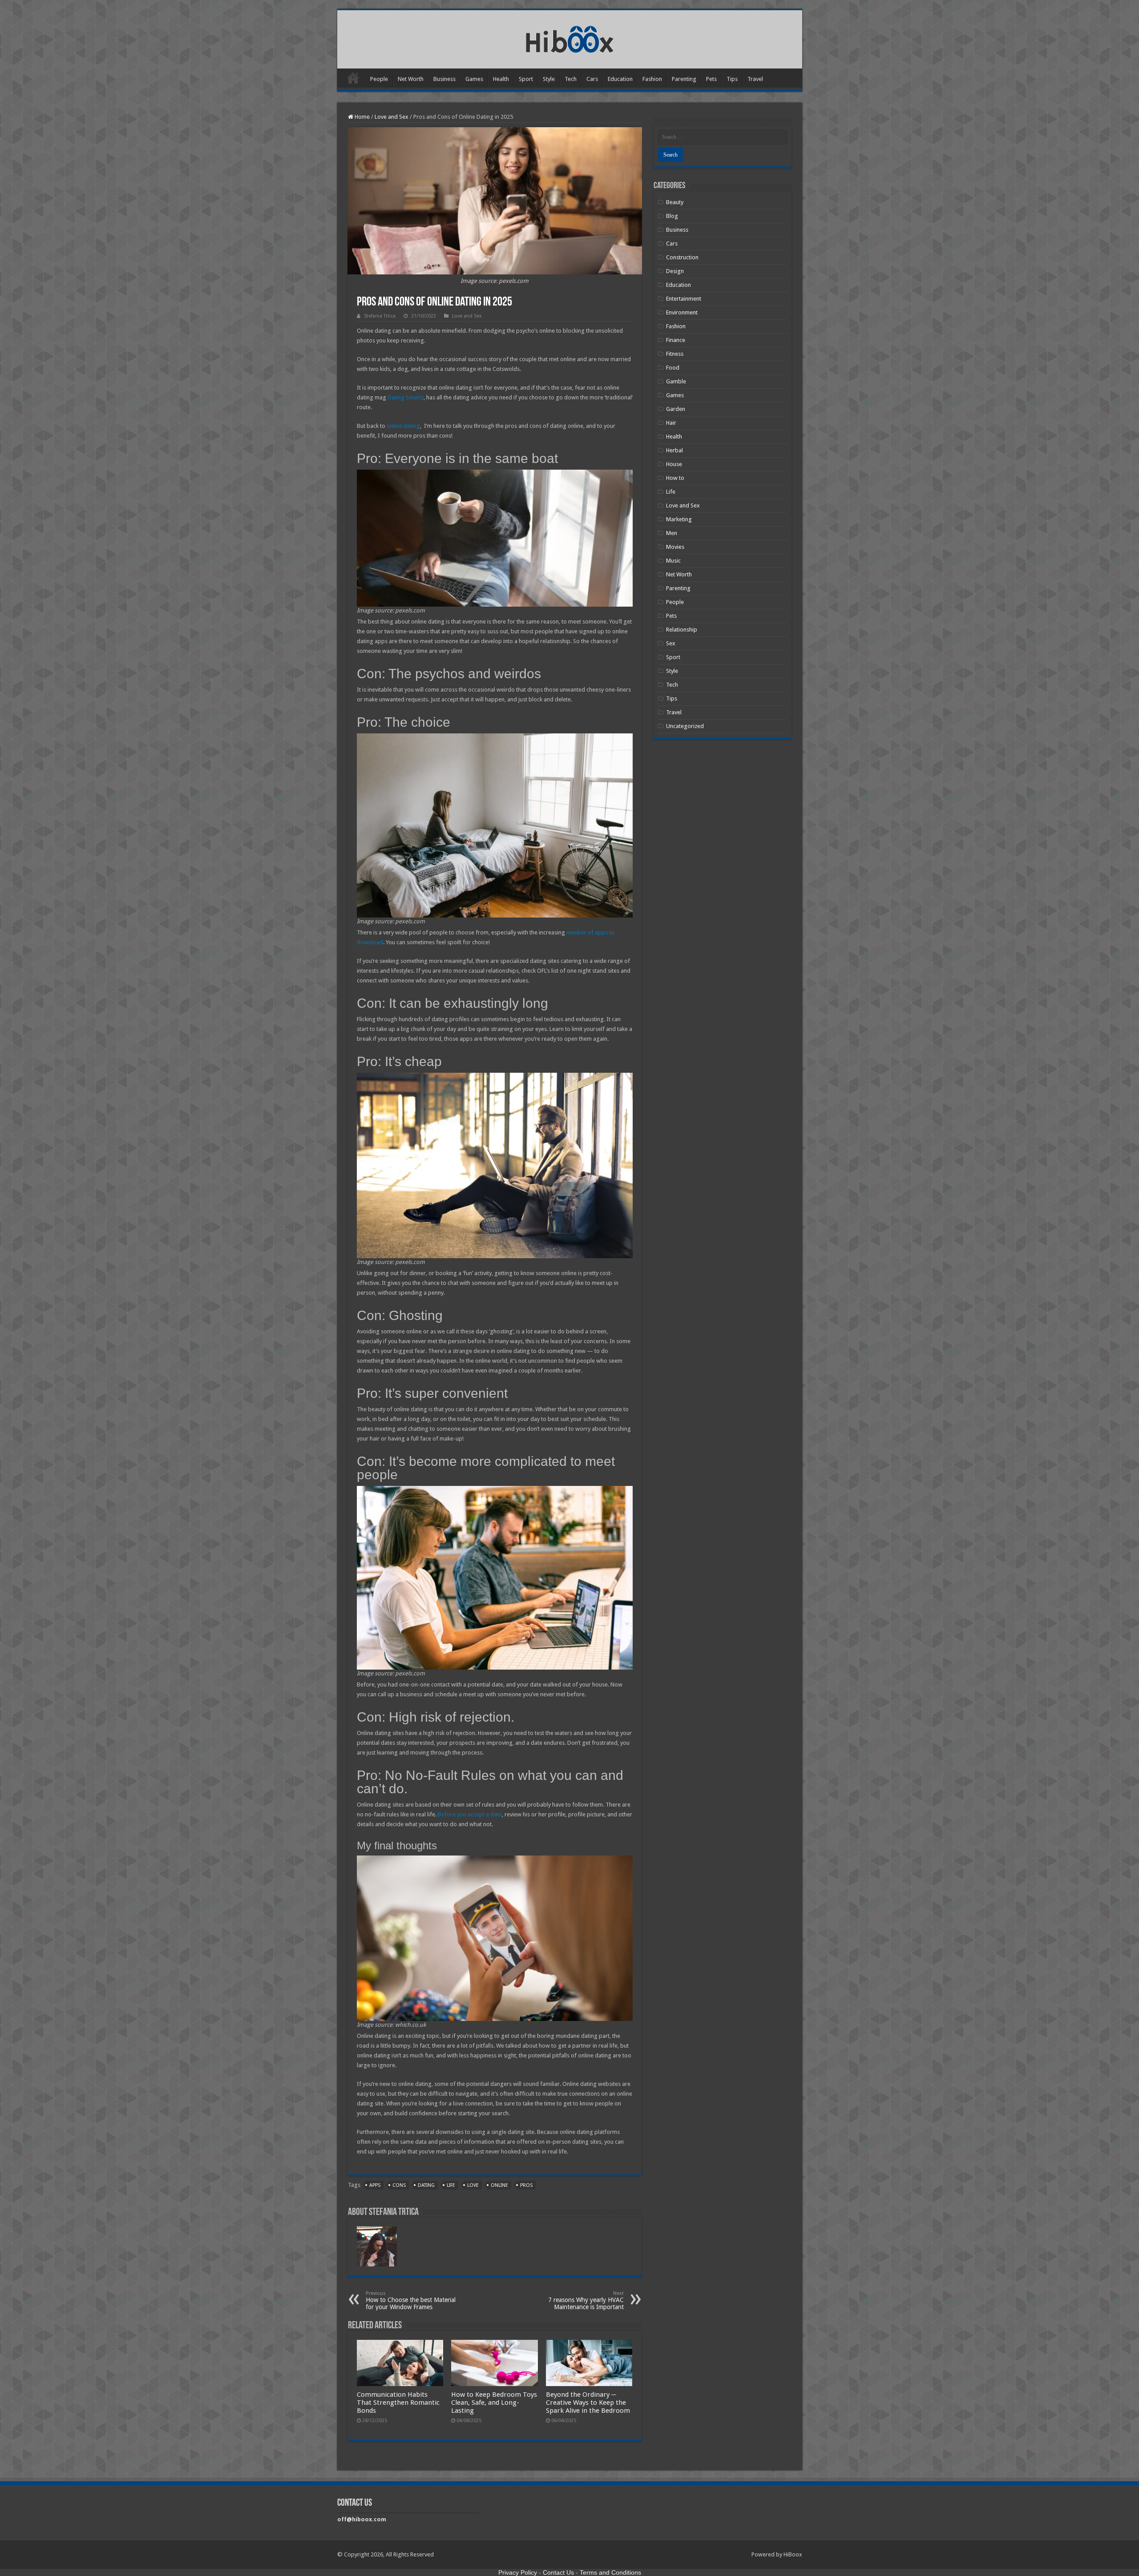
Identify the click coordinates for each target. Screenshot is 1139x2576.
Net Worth (411, 79)
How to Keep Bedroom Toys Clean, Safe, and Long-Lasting (494, 2403)
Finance (676, 340)
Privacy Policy (518, 2572)
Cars (592, 79)
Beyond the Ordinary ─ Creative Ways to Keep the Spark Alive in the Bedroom (588, 2403)
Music (673, 561)
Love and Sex (392, 117)
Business (444, 79)
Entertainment (684, 299)
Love (473, 2185)
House (674, 464)
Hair (671, 423)
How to (675, 478)
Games (474, 79)
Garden (676, 409)
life (451, 2185)
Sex (671, 643)
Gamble (676, 381)
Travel (755, 79)
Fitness (675, 354)
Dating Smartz (406, 397)
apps (375, 2185)
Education (620, 79)
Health (501, 79)
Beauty (675, 202)
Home (353, 78)
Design (675, 271)
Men (672, 533)
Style (549, 79)
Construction (682, 257)
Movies (675, 547)
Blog (672, 216)
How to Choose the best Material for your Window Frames (411, 2300)
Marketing (679, 519)
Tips (732, 79)
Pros (526, 2185)
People (379, 79)
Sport (526, 79)
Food (673, 368)
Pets (711, 79)
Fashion (652, 79)
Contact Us (558, 2572)
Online (499, 2185)
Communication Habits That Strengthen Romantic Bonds (398, 2403)
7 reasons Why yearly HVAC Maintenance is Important (586, 2300)
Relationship (682, 630)
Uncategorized (685, 726)
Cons (399, 2185)
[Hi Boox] (570, 38)
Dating (426, 2185)
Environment (682, 312)
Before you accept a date (470, 1814)
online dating (403, 426)
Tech (571, 79)
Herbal (675, 450)
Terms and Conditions (610, 2572)
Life (671, 492)
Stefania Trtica (380, 316)
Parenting (684, 79)
